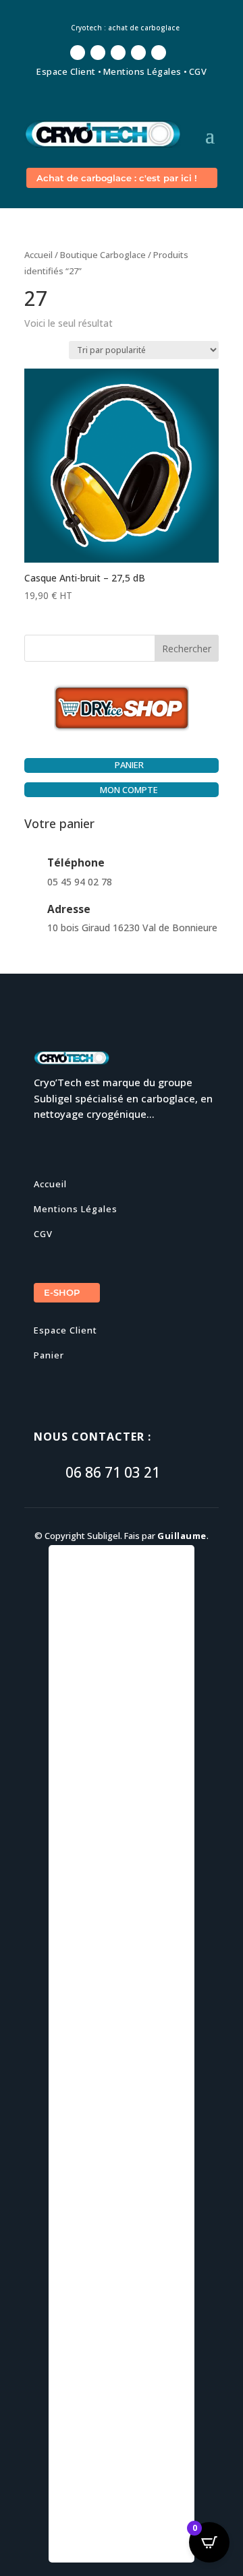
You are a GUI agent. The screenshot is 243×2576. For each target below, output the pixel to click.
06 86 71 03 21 (113, 1472)
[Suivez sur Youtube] (138, 53)
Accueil (38, 255)
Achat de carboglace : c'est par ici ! (117, 178)
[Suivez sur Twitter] (98, 53)
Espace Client (66, 71)
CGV (198, 71)
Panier (49, 1355)
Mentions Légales (142, 71)
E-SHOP (62, 1292)
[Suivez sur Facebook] (78, 53)
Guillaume (182, 1536)
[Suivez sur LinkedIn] (159, 53)
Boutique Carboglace (103, 255)
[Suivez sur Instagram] (118, 53)
